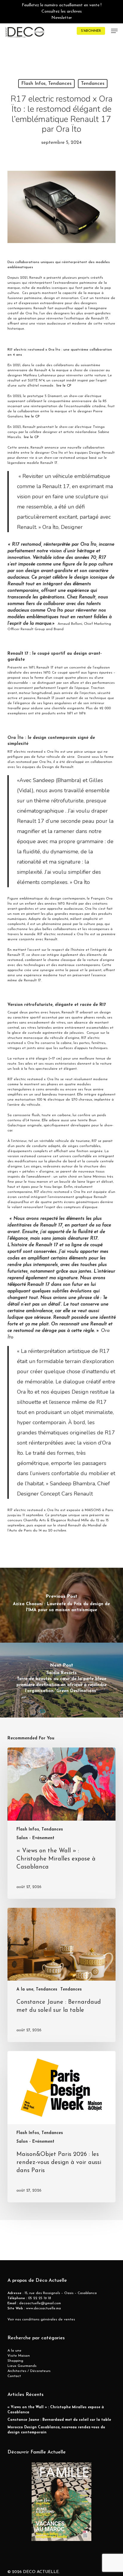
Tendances (93, 84)
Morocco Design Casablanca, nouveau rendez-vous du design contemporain (56, 2430)
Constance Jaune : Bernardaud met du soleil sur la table (59, 2420)
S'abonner (91, 31)
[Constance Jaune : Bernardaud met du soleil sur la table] (62, 1975)
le (64, 386)
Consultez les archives (62, 12)
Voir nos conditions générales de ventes (41, 2320)
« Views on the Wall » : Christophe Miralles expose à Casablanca (56, 2410)
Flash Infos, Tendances (46, 84)
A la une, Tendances (37, 1989)
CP (69, 386)
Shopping (15, 2361)
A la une (14, 2351)
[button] (114, 31)
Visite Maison (19, 2356)
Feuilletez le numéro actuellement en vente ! (62, 5)
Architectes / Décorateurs (29, 2371)
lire (59, 386)
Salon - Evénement (35, 1838)
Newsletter (62, 18)
